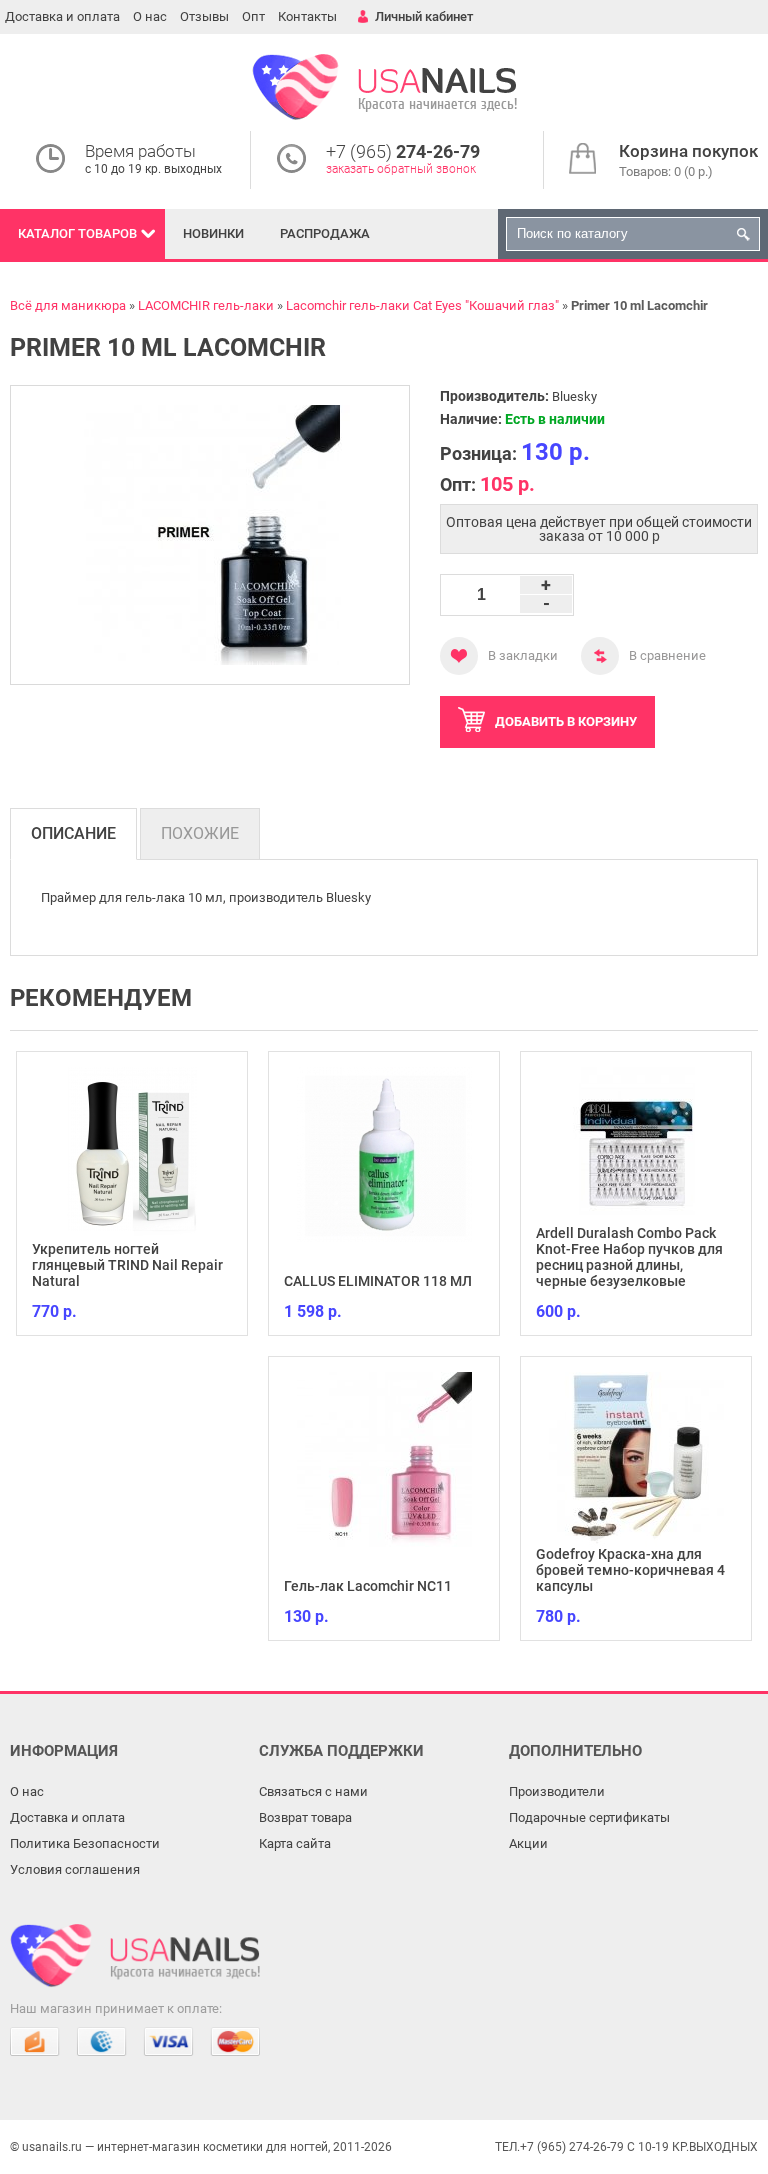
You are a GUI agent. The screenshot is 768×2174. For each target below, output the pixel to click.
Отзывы (204, 16)
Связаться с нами (313, 1791)
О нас (150, 16)
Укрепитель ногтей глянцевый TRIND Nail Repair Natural (127, 1265)
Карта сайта (295, 1843)
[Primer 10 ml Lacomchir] (210, 535)
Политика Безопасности (85, 1843)
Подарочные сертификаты (589, 1817)
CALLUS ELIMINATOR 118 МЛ (378, 1281)
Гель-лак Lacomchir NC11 (368, 1586)
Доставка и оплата (62, 16)
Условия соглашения (75, 1869)
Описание (73, 833)
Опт (253, 16)
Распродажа (325, 233)
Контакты (307, 16)
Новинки (213, 233)
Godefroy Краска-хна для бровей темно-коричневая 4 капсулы (630, 1570)
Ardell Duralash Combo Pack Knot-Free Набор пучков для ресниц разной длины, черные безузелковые (629, 1257)
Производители (557, 1791)
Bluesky (574, 396)
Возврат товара (305, 1817)
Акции (528, 1843)
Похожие (200, 833)
